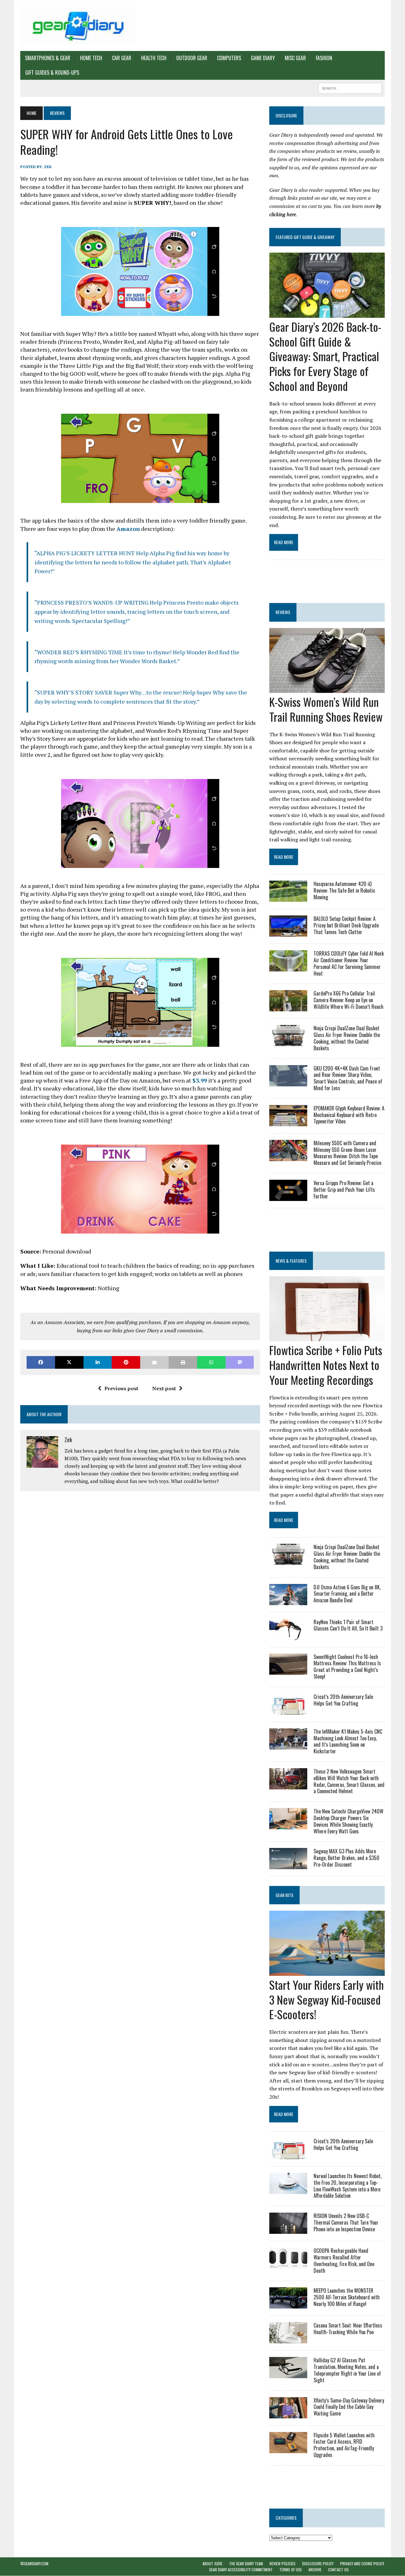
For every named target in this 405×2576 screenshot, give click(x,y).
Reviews (283, 612)
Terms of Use (291, 2570)
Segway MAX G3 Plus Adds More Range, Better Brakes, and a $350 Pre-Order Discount (346, 1858)
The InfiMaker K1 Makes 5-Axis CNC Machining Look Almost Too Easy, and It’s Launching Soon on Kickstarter (348, 1741)
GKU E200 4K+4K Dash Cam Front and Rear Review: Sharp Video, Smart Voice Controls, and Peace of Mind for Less (348, 1078)
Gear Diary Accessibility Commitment (241, 2570)
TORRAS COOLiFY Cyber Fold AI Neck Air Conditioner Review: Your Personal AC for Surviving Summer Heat (349, 963)
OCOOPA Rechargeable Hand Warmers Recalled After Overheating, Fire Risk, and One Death (344, 2260)
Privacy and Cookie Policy (362, 2563)
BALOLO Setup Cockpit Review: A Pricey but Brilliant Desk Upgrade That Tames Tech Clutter (346, 925)
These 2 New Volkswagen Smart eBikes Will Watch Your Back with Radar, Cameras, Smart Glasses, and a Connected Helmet (349, 1781)
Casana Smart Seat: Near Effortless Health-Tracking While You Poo (348, 2329)
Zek (48, 167)
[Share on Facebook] (41, 1362)
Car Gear (122, 58)
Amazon (128, 529)
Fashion (324, 58)
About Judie (212, 2563)
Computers (229, 58)
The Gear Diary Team (246, 2563)
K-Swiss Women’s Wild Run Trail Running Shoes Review (326, 709)
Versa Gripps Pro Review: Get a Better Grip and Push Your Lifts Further (344, 1190)
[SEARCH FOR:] (350, 87)
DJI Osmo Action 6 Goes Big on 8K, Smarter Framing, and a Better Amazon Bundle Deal (347, 1594)
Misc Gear (295, 58)
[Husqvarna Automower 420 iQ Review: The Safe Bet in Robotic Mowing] (288, 898)
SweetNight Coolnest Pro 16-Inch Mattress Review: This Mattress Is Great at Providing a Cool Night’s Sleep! (347, 1667)
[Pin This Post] (126, 1362)
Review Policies (283, 2563)
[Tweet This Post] (69, 1362)
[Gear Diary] (78, 25)
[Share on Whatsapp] (211, 1362)
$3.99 (200, 1080)
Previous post (121, 1388)
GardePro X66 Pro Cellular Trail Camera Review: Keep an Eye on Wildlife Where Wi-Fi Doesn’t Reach (349, 1000)
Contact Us (338, 2570)
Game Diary (263, 58)
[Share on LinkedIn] (98, 1362)
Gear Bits (284, 1895)
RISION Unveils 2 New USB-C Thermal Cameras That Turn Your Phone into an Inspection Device (346, 2222)
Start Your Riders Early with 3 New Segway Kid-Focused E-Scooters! (327, 1999)
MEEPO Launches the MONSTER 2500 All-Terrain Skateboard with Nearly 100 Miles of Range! (347, 2297)
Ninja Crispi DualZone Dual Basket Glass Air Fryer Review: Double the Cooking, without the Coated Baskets (347, 1038)
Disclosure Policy (318, 2563)
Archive (315, 2570)
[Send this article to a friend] (154, 1362)
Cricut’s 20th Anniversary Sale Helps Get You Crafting (343, 1700)
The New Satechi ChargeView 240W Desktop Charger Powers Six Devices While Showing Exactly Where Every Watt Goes (349, 1821)
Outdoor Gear (192, 58)
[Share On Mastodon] (240, 1362)
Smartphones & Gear (48, 58)
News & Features (291, 1261)
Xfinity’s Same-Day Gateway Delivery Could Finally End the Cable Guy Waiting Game (349, 2407)
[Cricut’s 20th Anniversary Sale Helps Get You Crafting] (288, 1710)
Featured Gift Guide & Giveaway (305, 237)
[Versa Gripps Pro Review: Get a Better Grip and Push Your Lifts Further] (288, 1197)
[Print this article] (183, 1362)
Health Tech (154, 58)
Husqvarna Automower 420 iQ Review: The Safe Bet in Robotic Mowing (344, 890)
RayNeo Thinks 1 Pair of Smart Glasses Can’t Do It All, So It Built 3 (348, 1625)
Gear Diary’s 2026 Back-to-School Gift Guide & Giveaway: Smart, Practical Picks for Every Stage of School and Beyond (325, 356)
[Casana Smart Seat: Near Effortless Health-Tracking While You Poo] (288, 2339)
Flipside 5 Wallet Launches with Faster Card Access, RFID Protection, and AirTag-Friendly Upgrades (344, 2445)
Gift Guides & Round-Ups (52, 72)
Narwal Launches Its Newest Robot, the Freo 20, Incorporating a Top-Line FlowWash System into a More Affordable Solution (348, 2186)
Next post (164, 1388)
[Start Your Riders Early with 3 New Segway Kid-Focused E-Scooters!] (327, 1971)
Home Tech (91, 58)
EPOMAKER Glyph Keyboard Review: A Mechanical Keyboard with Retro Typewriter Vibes (349, 1115)
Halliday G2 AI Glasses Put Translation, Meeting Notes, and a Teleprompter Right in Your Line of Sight (347, 2370)
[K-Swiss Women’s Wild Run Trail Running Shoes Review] (327, 688)
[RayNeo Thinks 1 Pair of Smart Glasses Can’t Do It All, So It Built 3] (288, 1636)
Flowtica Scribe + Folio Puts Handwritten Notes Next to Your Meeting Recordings (326, 1365)
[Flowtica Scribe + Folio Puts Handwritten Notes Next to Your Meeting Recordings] (327, 1337)
